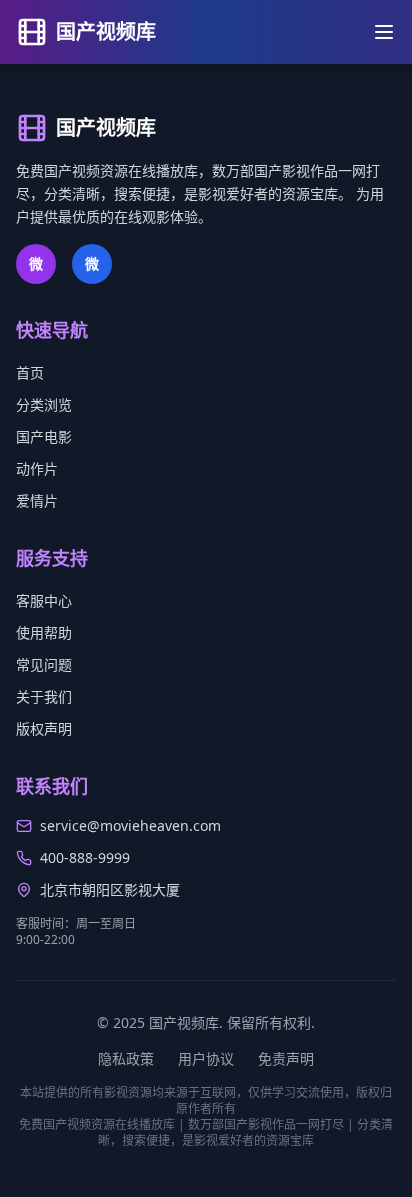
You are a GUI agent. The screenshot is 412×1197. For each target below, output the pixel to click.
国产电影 (44, 436)
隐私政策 (126, 1058)
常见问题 (44, 664)
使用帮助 (44, 632)
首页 (30, 372)
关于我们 (44, 696)
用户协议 (206, 1058)
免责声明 (286, 1058)
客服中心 (44, 600)
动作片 (37, 468)
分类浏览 (44, 404)
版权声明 (44, 728)
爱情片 (37, 500)
